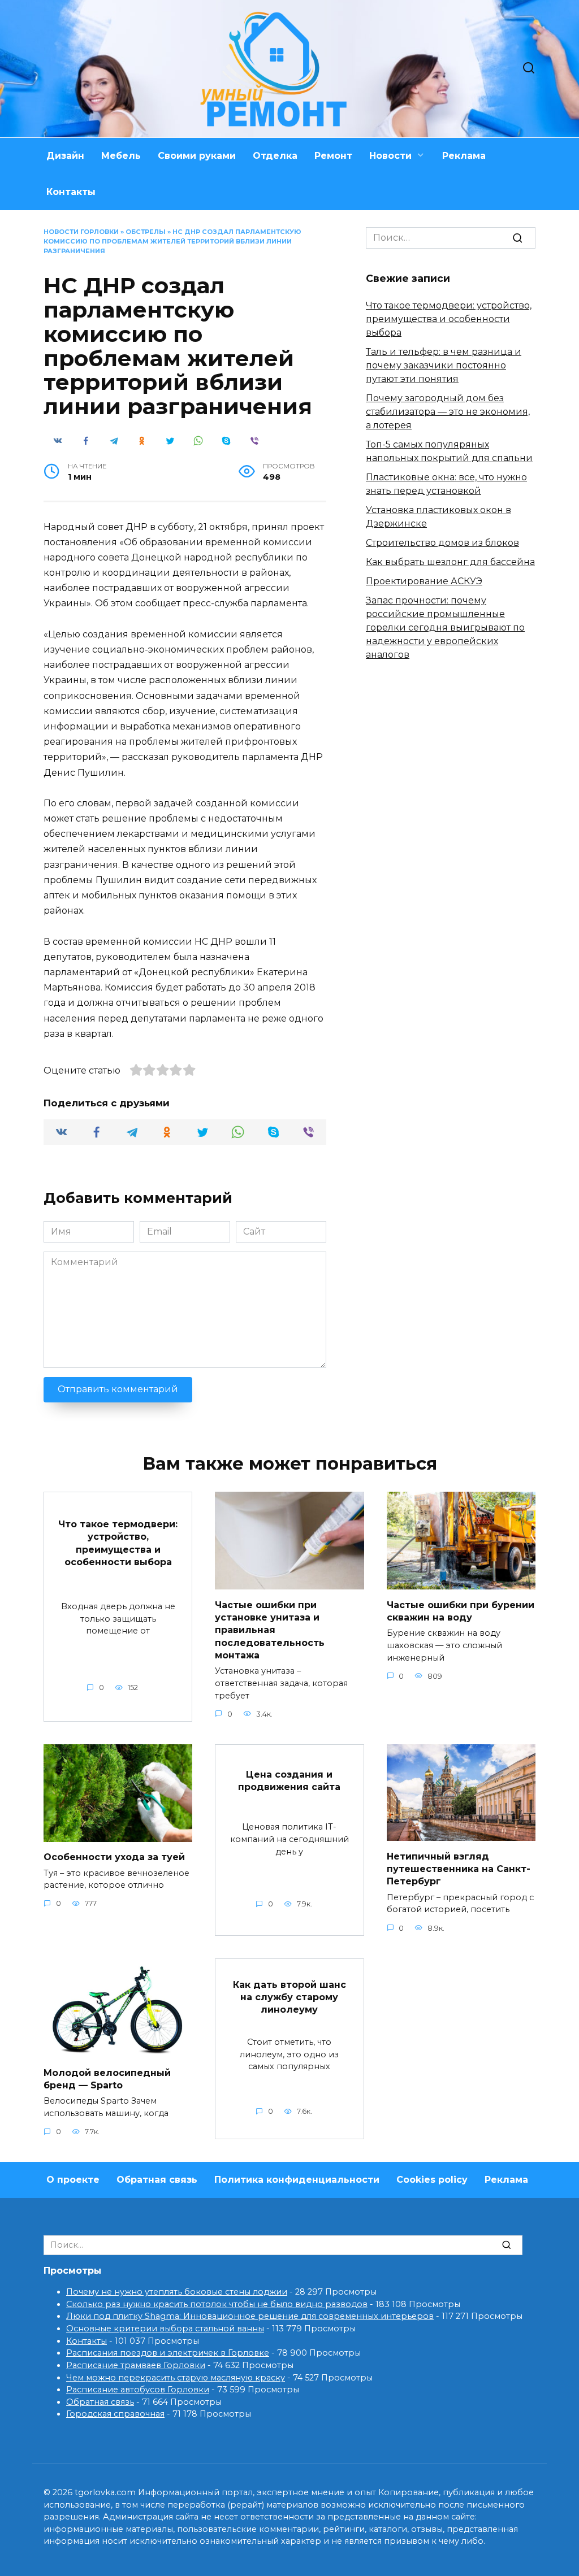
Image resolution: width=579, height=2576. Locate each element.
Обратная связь (157, 2180)
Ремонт (333, 156)
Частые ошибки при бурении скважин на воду (461, 1611)
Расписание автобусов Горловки (138, 2390)
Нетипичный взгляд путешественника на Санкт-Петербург (459, 1869)
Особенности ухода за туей (114, 1857)
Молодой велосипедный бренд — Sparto (107, 2078)
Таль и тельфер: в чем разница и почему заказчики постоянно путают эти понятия (444, 365)
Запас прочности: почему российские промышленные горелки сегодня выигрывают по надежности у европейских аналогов (445, 627)
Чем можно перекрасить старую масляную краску (176, 2378)
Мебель (121, 156)
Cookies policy (432, 2180)
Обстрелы (146, 232)
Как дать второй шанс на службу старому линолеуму (289, 1997)
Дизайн (65, 156)
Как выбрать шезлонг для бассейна (450, 562)
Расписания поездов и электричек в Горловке (168, 2353)
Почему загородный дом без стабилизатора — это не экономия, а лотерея (448, 412)
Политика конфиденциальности (297, 2180)
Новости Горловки (81, 232)
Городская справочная (115, 2414)
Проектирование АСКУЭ (424, 581)
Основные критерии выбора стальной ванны (165, 2329)
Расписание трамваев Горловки (136, 2365)
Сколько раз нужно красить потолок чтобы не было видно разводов (217, 2304)
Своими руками (197, 156)
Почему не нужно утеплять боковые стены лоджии (177, 2292)
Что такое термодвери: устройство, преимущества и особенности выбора (449, 319)
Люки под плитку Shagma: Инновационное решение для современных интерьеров (250, 2316)
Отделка (275, 156)
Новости (390, 156)
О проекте (73, 2180)
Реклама (464, 156)
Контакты (71, 192)
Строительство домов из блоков (442, 543)
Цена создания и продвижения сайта (289, 1780)
